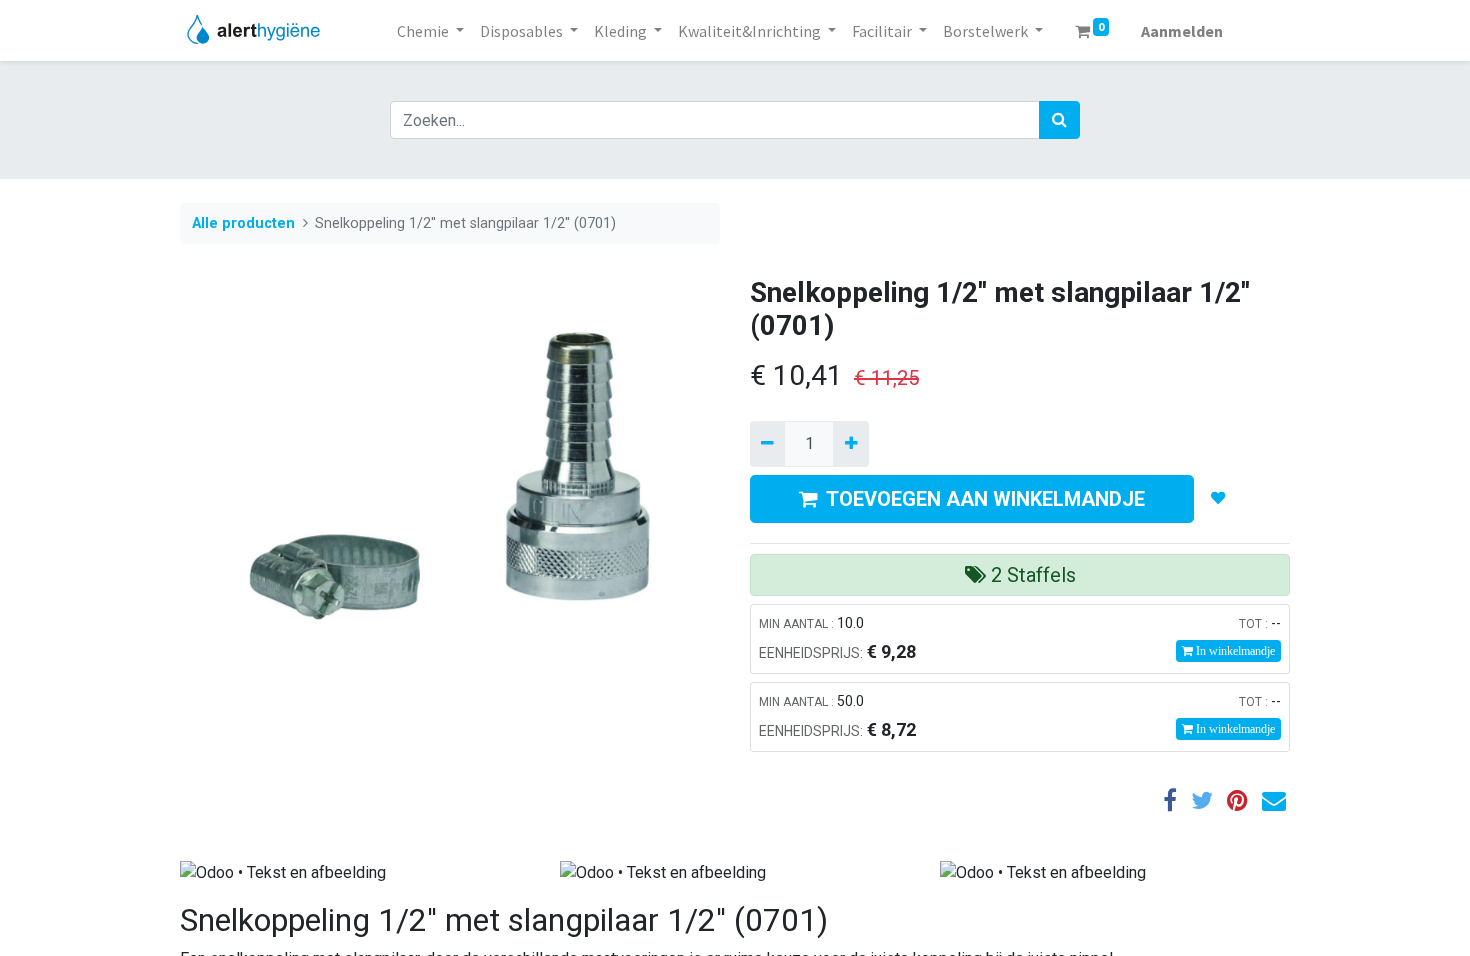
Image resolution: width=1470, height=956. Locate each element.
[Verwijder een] (767, 444)
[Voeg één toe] (850, 444)
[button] (1218, 499)
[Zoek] (1059, 120)
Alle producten (243, 223)
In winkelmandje (1234, 651)
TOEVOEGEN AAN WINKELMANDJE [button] (985, 499)
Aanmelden (1182, 31)
